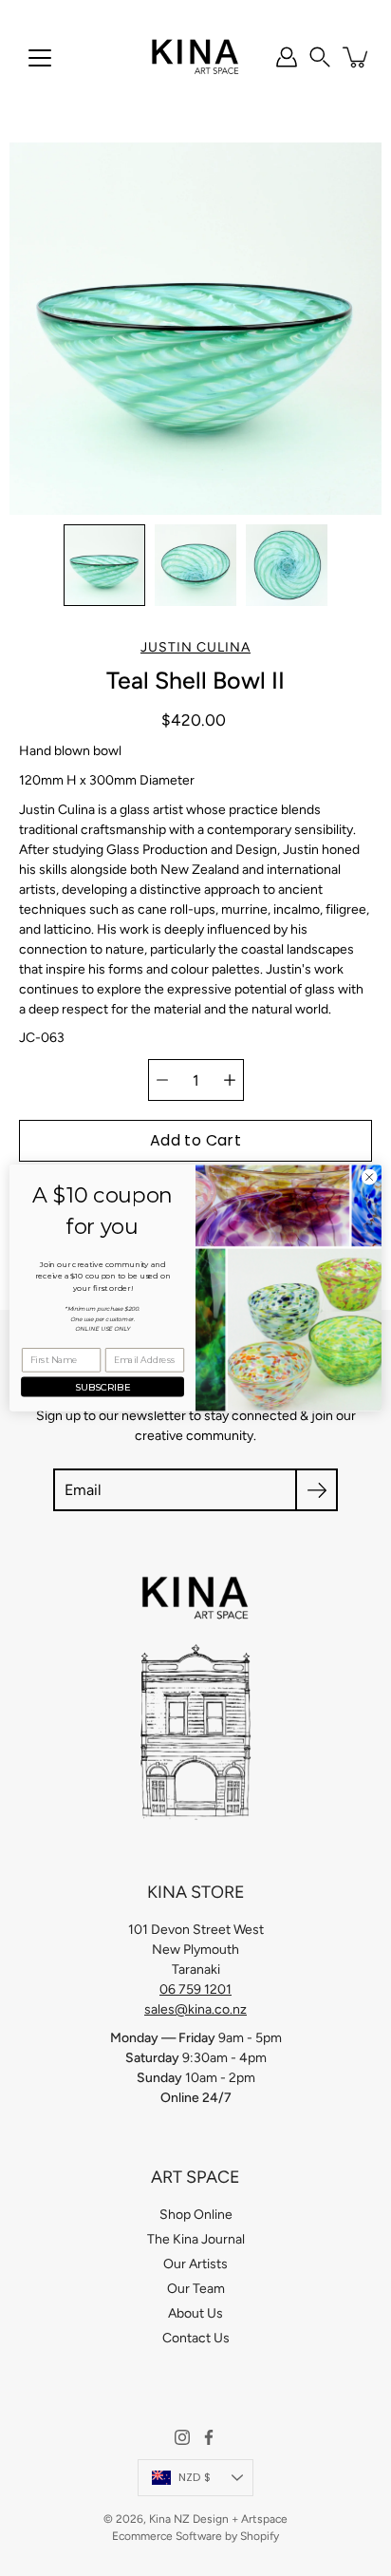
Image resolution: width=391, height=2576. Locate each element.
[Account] (287, 57)
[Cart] (357, 57)
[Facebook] (209, 2437)
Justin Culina (195, 647)
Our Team (196, 2289)
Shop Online (196, 2215)
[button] (320, 57)
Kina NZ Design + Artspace (218, 2519)
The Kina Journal (196, 2239)
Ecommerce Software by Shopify (195, 2536)
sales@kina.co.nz (195, 2009)
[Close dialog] (369, 1177)
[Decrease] (162, 1080)
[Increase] (230, 1080)
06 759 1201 (195, 1989)
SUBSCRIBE (103, 1387)
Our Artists (195, 2264)
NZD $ (195, 2477)
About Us (195, 2313)
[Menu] (40, 58)
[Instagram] (182, 2437)
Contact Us (196, 2338)
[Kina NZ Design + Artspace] (196, 57)
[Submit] (317, 1490)
